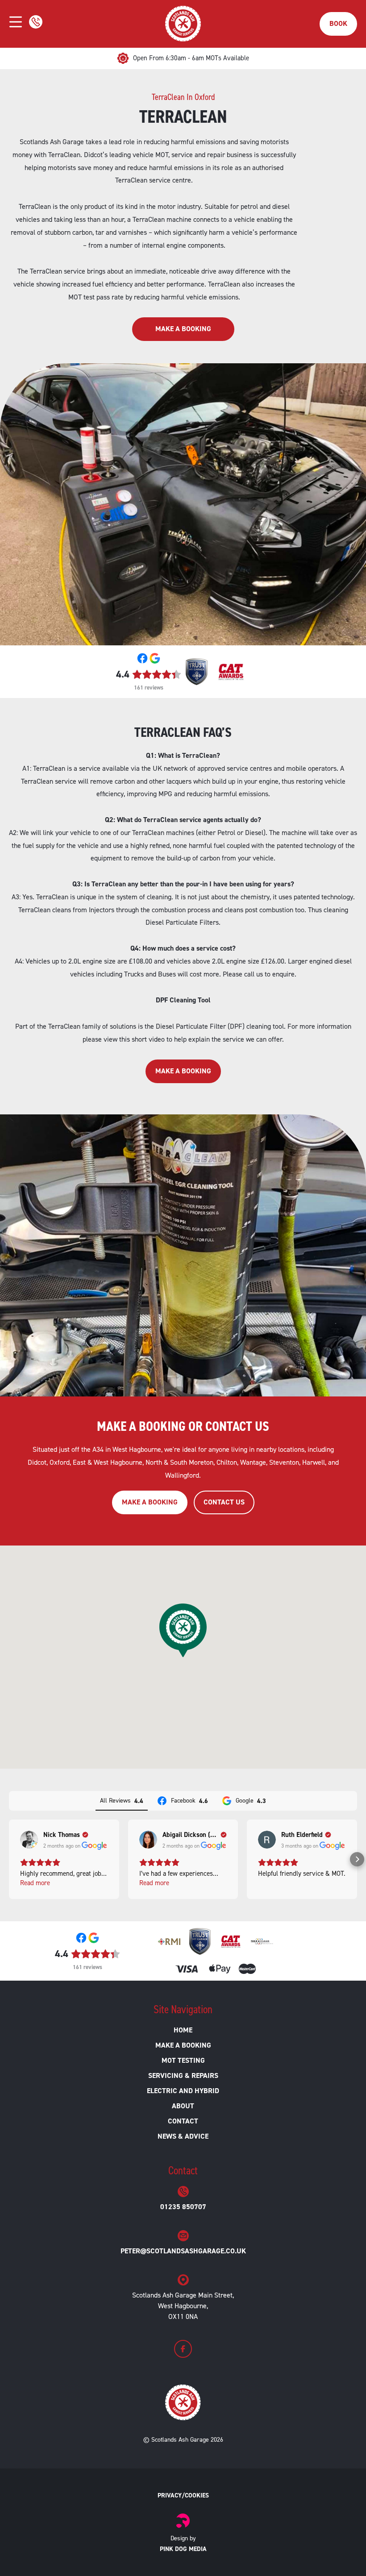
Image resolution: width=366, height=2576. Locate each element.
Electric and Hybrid (183, 2091)
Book (338, 23)
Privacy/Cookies (183, 2495)
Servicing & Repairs (183, 2075)
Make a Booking (183, 329)
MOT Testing (183, 2060)
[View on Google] (29, 1840)
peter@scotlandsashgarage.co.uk (183, 2251)
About (183, 2106)
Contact (183, 2121)
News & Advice (183, 2136)
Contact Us (224, 1502)
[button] (9, 1859)
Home (183, 2030)
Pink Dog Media (183, 2549)
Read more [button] (35, 1883)
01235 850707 (183, 2207)
